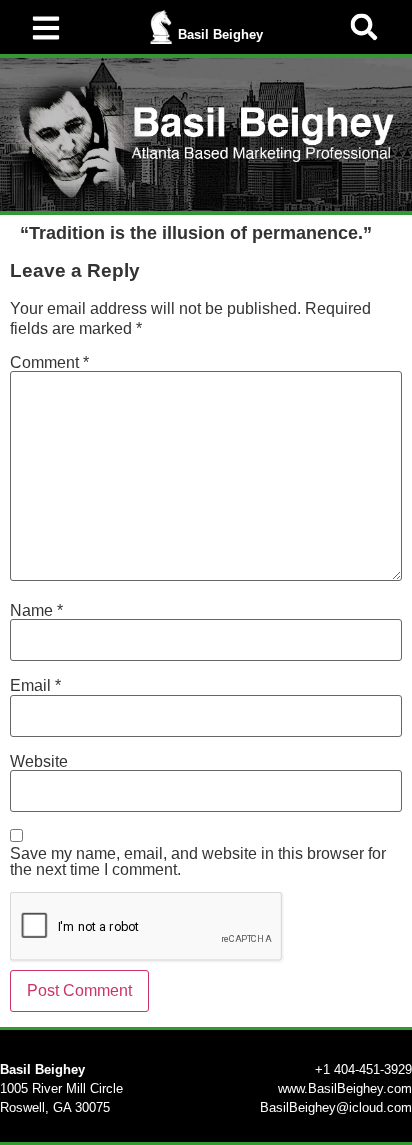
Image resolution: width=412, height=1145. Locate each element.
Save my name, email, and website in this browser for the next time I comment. (198, 862)
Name (36, 611)
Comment (49, 363)
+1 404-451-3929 (363, 1069)
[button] (364, 27)
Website (39, 762)
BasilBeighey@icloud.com (336, 1107)
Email (35, 686)
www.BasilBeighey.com (345, 1088)
